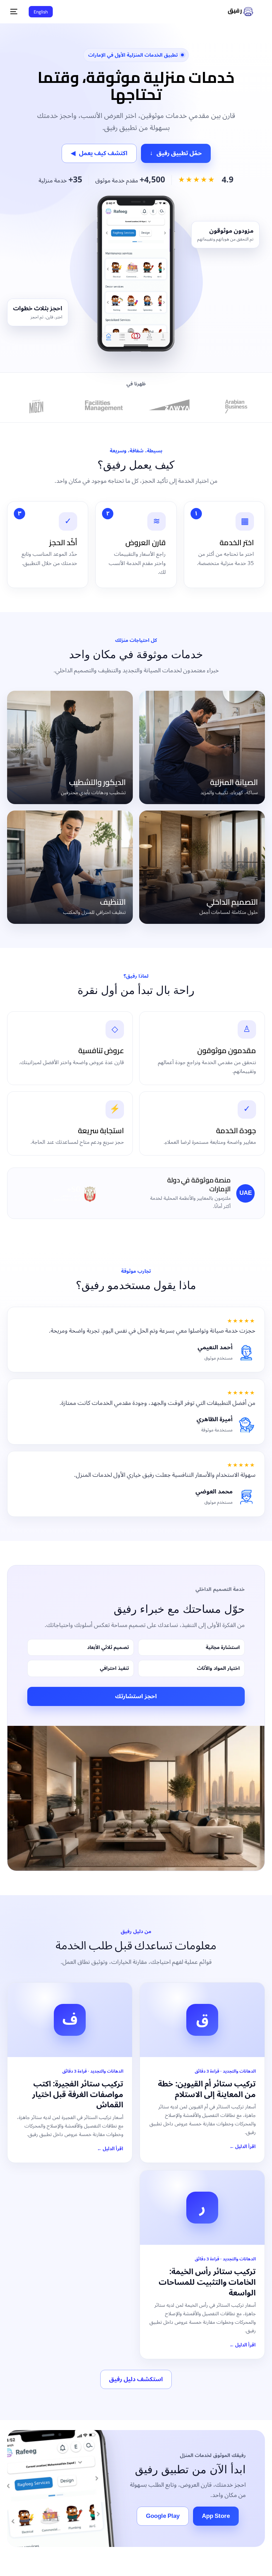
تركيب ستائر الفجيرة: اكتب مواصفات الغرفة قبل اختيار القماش (78, 2094)
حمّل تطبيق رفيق (176, 153)
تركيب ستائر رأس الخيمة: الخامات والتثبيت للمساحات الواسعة (207, 2282)
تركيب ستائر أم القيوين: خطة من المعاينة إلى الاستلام (207, 2089)
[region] (136, 2543)
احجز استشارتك (136, 1696)
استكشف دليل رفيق (136, 2379)
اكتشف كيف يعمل (99, 153)
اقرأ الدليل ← (243, 2147)
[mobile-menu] (16, 12)
